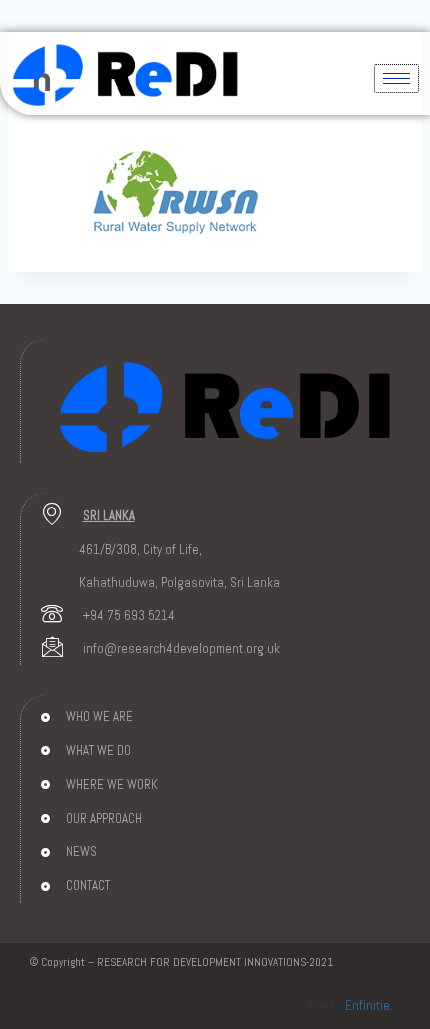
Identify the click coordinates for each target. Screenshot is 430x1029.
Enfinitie (367, 1005)
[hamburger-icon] (396, 78)
